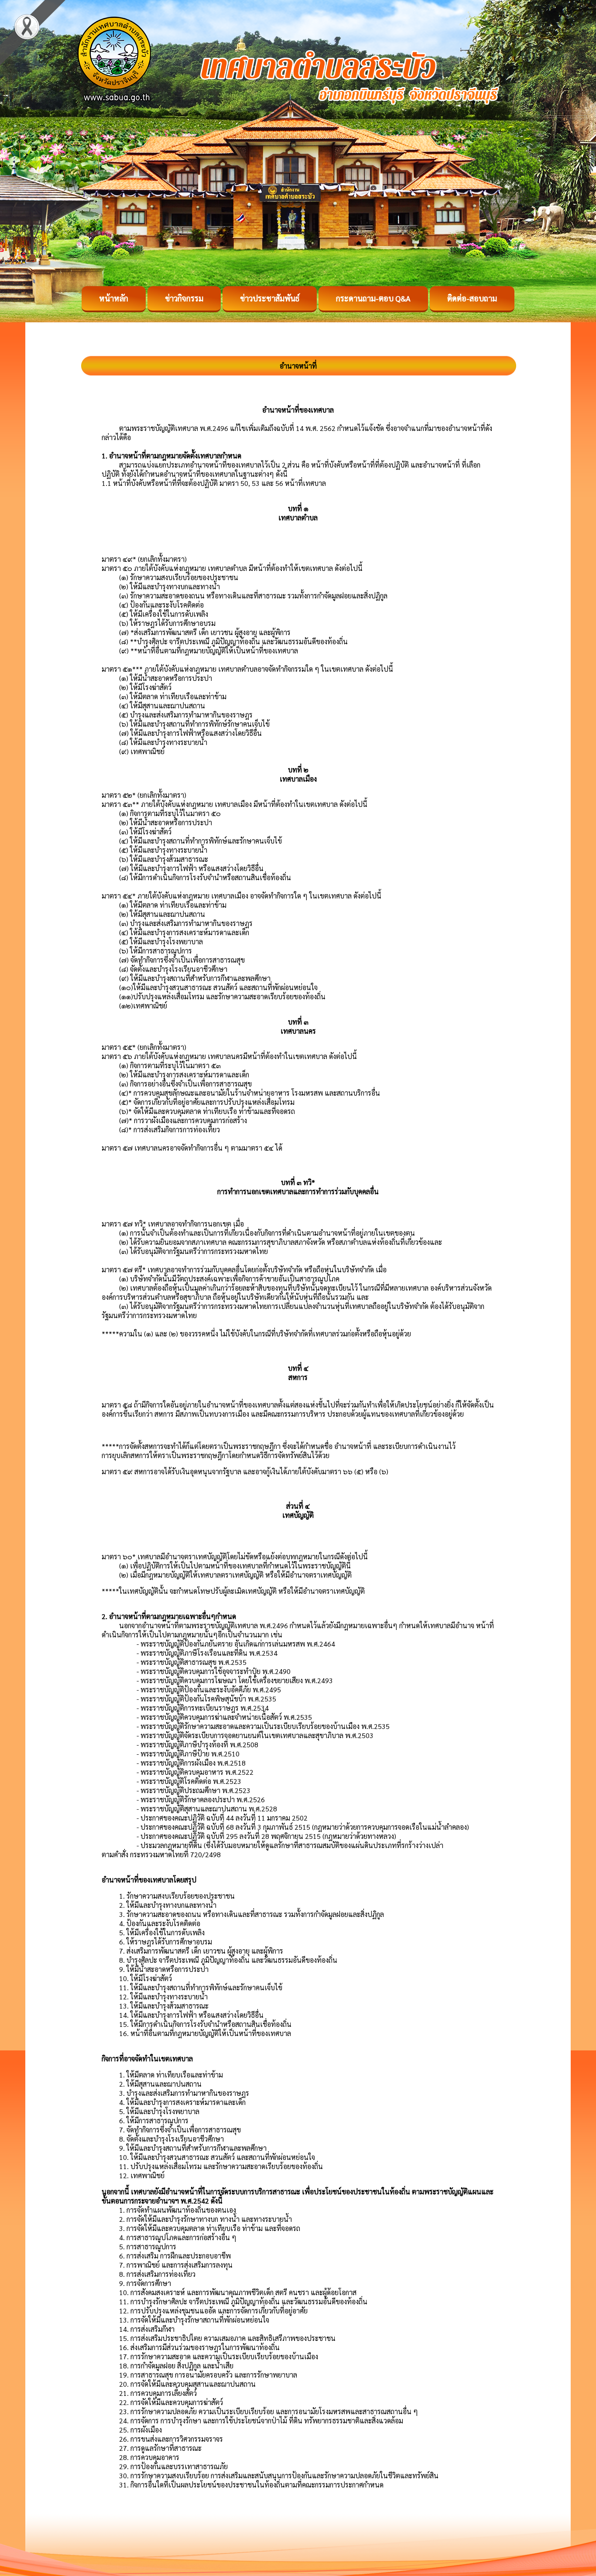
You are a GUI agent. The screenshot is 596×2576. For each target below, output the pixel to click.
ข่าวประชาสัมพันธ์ (270, 298)
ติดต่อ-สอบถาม (472, 298)
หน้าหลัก (114, 298)
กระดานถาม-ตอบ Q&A (373, 298)
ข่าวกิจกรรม (184, 298)
